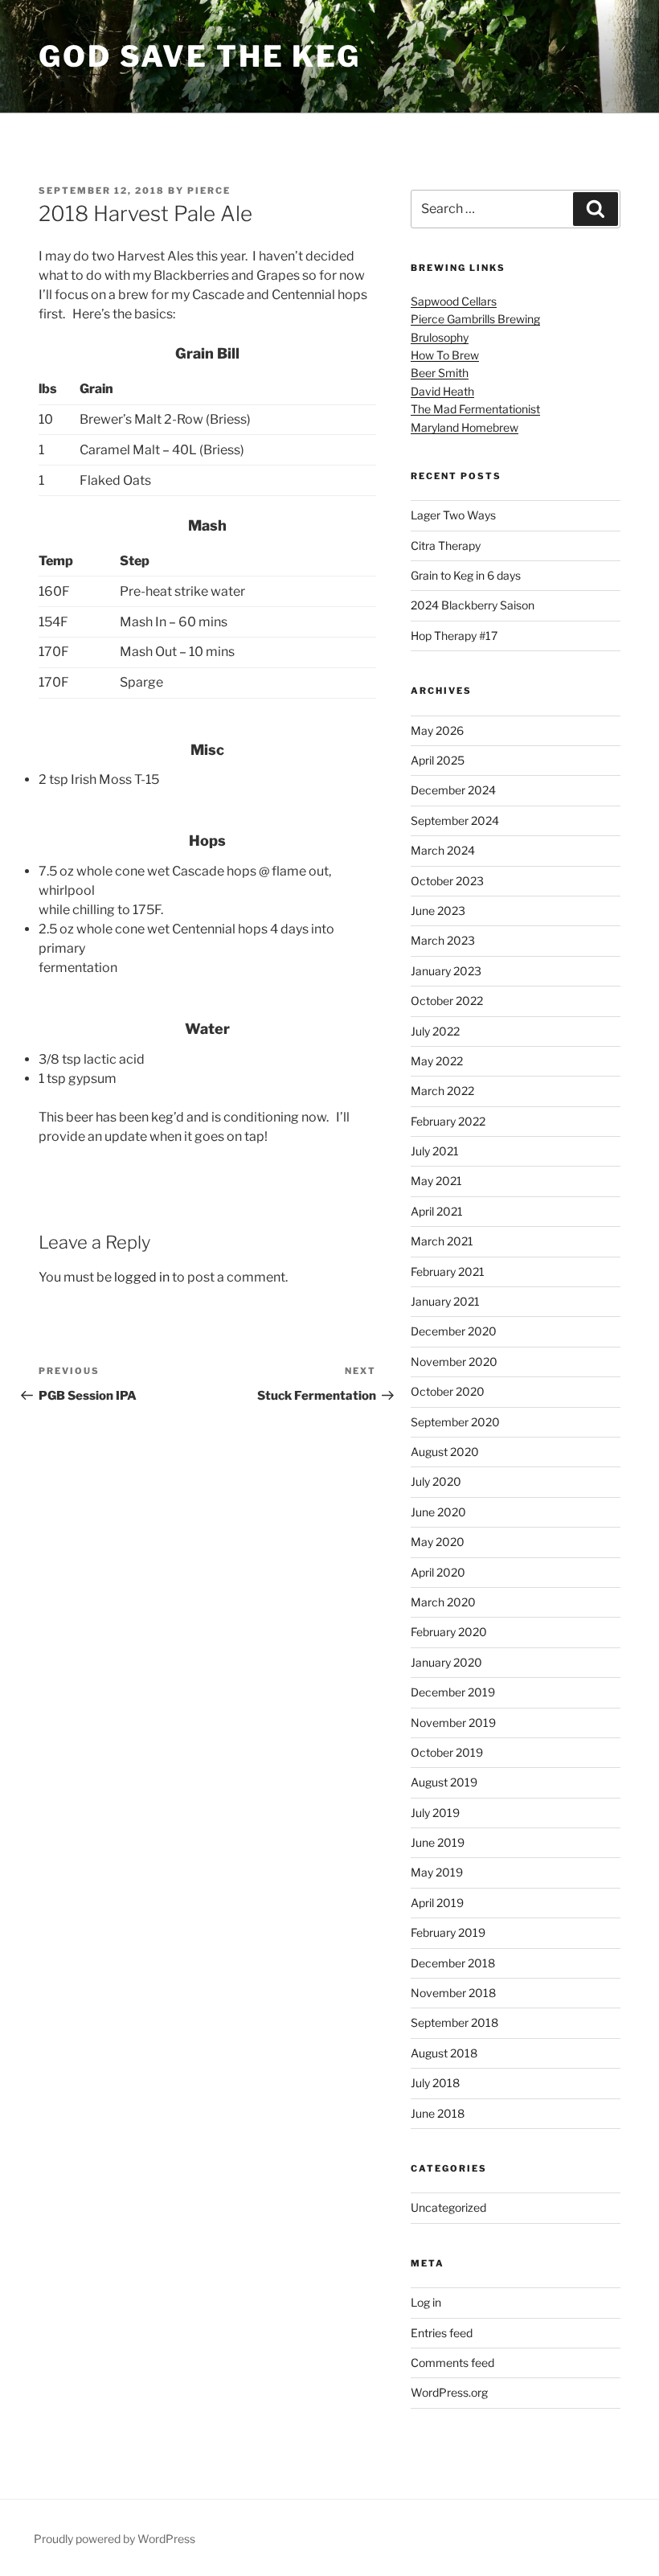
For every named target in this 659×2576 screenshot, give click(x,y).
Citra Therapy (446, 546)
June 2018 (438, 2113)
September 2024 (455, 820)
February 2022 (448, 1121)
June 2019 (438, 1842)
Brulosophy (440, 337)
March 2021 (442, 1241)
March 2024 (443, 850)
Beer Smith (440, 373)
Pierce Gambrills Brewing (475, 319)
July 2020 (436, 1481)
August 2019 (444, 1782)
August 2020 (445, 1452)
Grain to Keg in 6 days (466, 575)
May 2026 (437, 730)
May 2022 (437, 1061)
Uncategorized (448, 2207)
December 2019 (453, 1692)
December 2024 (453, 790)
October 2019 (447, 1752)
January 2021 (445, 1301)
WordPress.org (449, 2392)
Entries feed (442, 2333)
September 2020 (455, 1422)
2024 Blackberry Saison (473, 605)
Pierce (209, 191)
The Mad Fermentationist (475, 409)
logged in (142, 1277)
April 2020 (438, 1572)
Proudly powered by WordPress (115, 2539)
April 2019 (437, 1903)
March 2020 (443, 1602)
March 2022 (442, 1091)
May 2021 (436, 1181)
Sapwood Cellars (454, 301)
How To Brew (445, 355)
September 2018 (454, 2022)
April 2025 (438, 760)
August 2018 (444, 2053)
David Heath (442, 391)
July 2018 (435, 2083)
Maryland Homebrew (465, 427)
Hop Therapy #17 (454, 636)
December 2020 (454, 1331)
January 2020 (446, 1662)
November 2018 (453, 1993)
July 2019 (435, 1813)
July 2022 (435, 1031)
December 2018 (453, 1963)
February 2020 (449, 1632)
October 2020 (448, 1391)
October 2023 (447, 881)
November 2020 (454, 1362)
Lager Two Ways (453, 515)
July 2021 (435, 1151)
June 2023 (438, 911)
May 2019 (437, 1872)
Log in (426, 2302)
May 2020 (438, 1542)
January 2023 (446, 971)
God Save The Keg (200, 56)
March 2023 (443, 940)
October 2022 (447, 1001)
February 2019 (448, 1932)
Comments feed (452, 2363)
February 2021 (448, 1272)
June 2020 (438, 1512)
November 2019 (453, 1723)
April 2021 (437, 1211)
